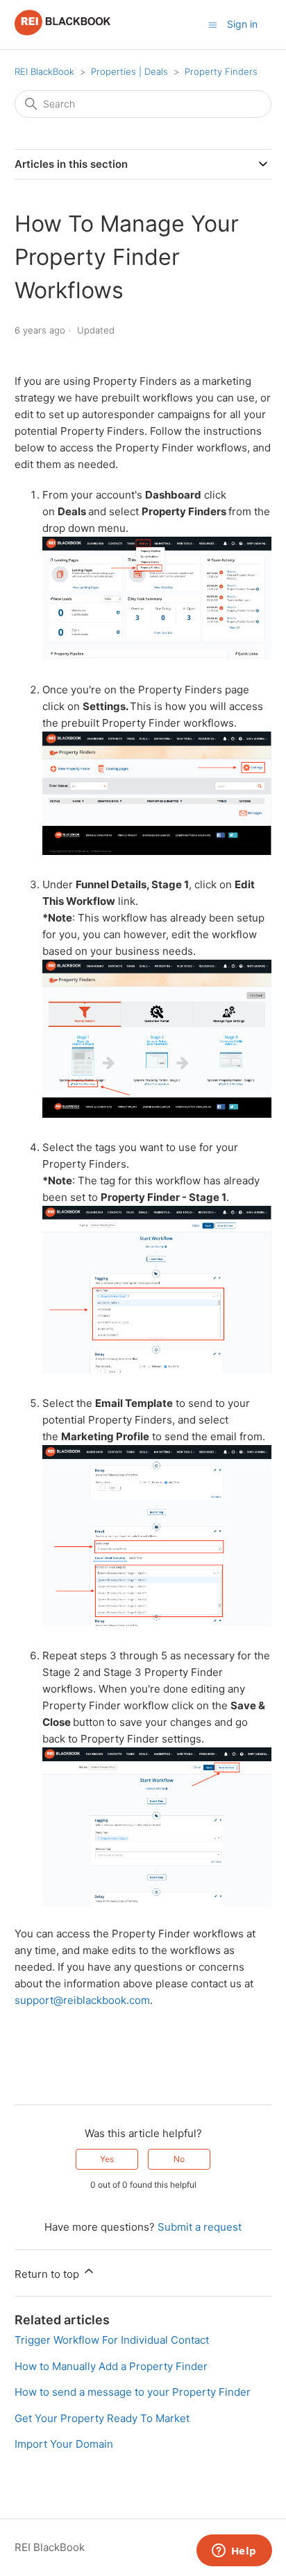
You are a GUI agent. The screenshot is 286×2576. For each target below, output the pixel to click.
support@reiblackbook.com (82, 2000)
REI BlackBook (44, 71)
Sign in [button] (242, 24)
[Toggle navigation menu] (213, 24)
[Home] (63, 32)
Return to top (48, 2274)
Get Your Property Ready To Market (102, 2418)
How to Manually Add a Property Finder (111, 2366)
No (179, 2159)
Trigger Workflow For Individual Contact (112, 2340)
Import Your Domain (64, 2444)
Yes (107, 2159)
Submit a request (200, 2227)
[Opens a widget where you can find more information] (234, 2552)
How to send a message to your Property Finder (133, 2392)
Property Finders (221, 71)
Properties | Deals (129, 71)
